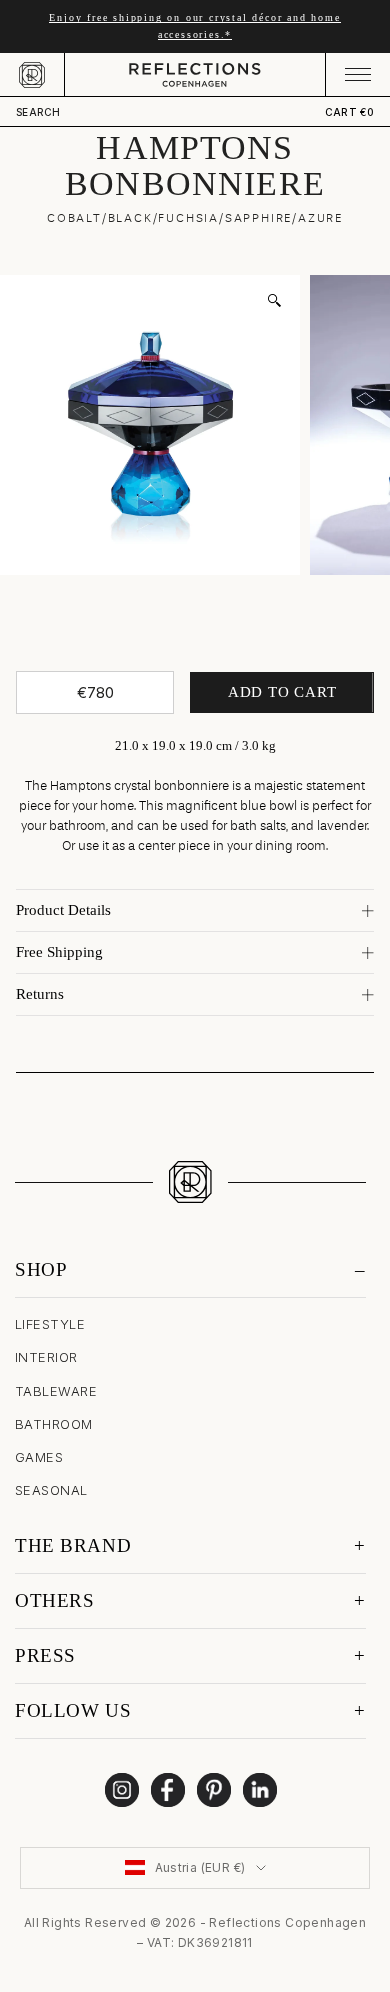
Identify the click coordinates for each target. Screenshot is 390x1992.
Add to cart (282, 692)
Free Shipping (59, 952)
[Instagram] (122, 1790)
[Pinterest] (214, 1790)
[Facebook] (168, 1790)
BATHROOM (54, 1424)
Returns (40, 994)
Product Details (63, 910)
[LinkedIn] (260, 1790)
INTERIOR (46, 1357)
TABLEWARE (56, 1391)
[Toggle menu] (357, 74)
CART (349, 112)
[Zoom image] (274, 301)
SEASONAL (51, 1490)
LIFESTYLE (50, 1324)
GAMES (39, 1457)
